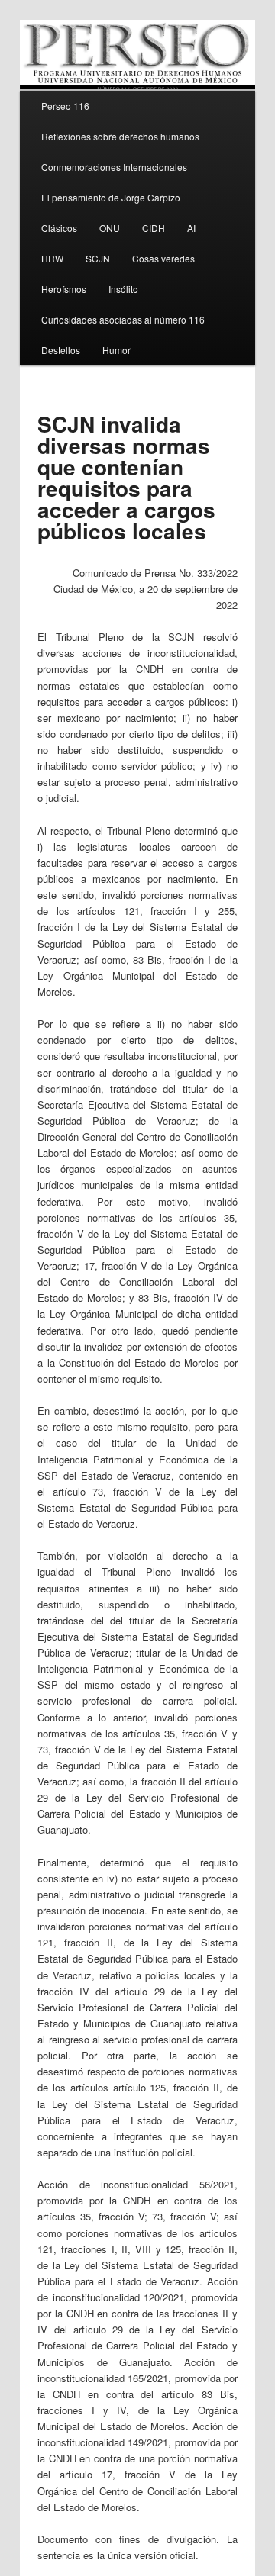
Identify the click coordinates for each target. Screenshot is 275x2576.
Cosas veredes (163, 258)
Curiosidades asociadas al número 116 (123, 319)
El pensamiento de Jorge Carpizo (111, 197)
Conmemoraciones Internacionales (114, 167)
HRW (52, 258)
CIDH (154, 228)
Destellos (61, 350)
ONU (110, 228)
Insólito (123, 289)
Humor (116, 350)
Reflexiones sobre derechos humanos (120, 136)
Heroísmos (64, 289)
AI (191, 228)
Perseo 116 (65, 106)
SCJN (98, 258)
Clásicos (59, 228)
